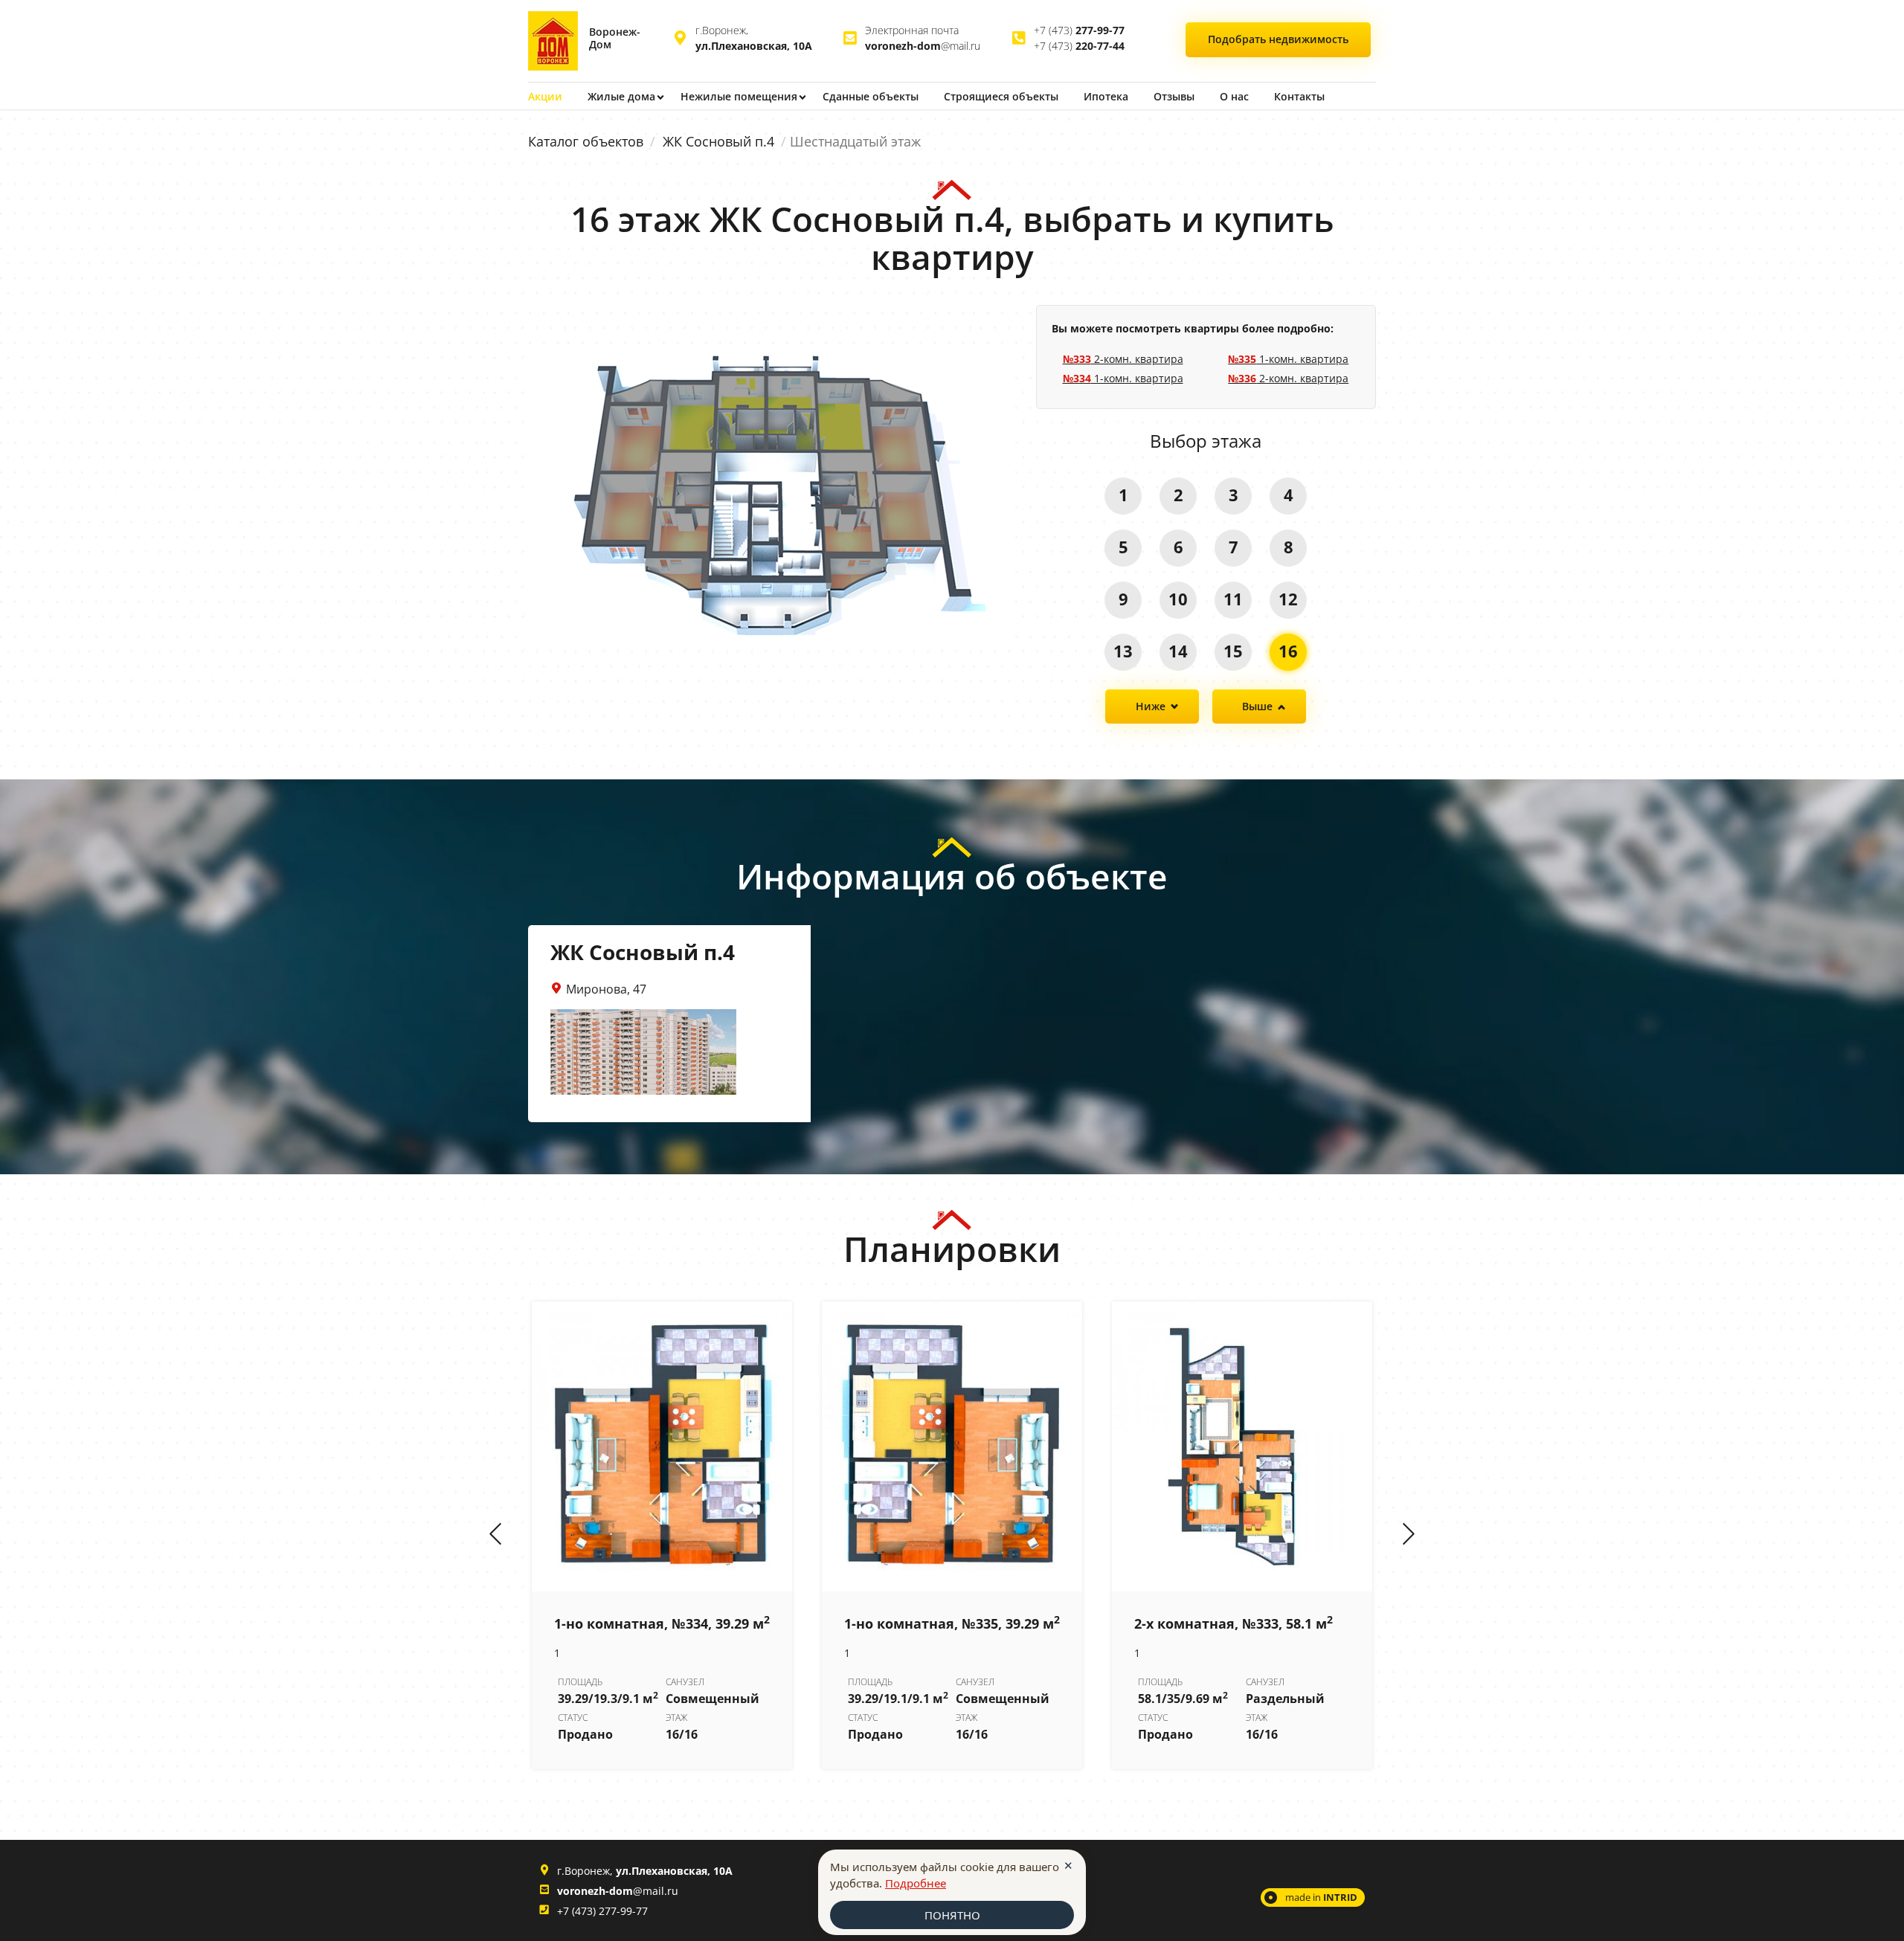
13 (1123, 651)
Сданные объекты (871, 96)
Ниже (1151, 706)
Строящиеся (1001, 96)
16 (1288, 651)
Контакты (1299, 96)
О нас (1234, 96)
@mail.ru (923, 46)
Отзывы (1174, 96)
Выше (1257, 706)
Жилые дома (621, 96)
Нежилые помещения (739, 96)
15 (1233, 651)
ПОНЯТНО (952, 1915)
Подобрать (1278, 39)
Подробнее (916, 1883)
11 (1233, 599)
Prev (495, 1535)
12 (1288, 599)
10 (1178, 599)
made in (1321, 1897)
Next (1409, 1535)
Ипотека (1106, 96)
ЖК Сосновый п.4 (718, 141)
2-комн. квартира (1123, 359)
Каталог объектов (586, 141)
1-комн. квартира (1123, 378)
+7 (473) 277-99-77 (602, 1911)
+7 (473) (1079, 30)
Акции (545, 96)
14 (1178, 651)
